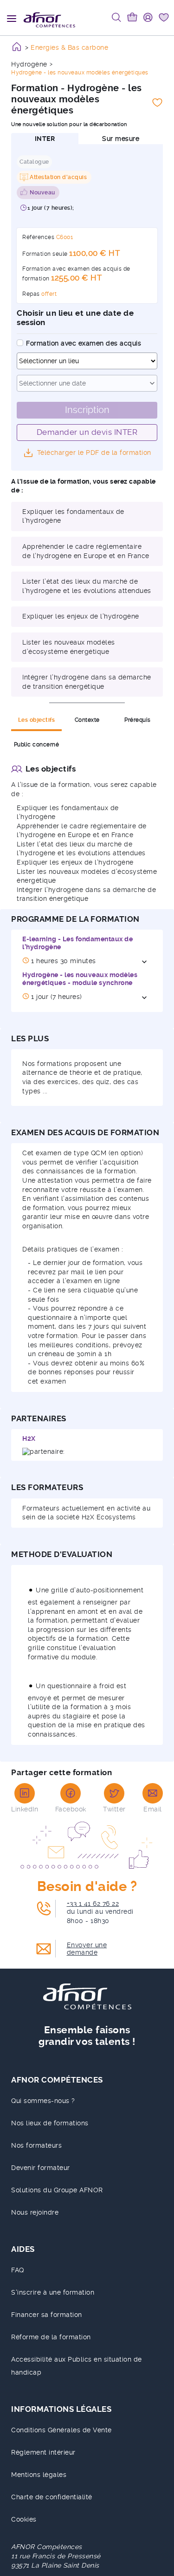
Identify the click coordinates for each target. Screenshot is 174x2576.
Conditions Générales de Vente (61, 2430)
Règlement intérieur (43, 2452)
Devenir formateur (41, 2168)
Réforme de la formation (51, 2337)
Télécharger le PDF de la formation (94, 453)
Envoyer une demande (87, 1949)
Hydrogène (29, 64)
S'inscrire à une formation (53, 2292)
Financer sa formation (47, 2315)
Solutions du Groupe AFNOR (57, 2190)
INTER (45, 139)
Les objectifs (37, 720)
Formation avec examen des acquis (84, 343)
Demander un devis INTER (87, 432)
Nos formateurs (36, 2145)
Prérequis (138, 720)
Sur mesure (121, 139)
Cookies (24, 2519)
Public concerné (37, 745)
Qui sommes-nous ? (43, 2101)
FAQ (18, 2270)
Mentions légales (39, 2475)
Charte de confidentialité (52, 2497)
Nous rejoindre (35, 2212)
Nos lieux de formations (50, 2123)
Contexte (87, 720)
